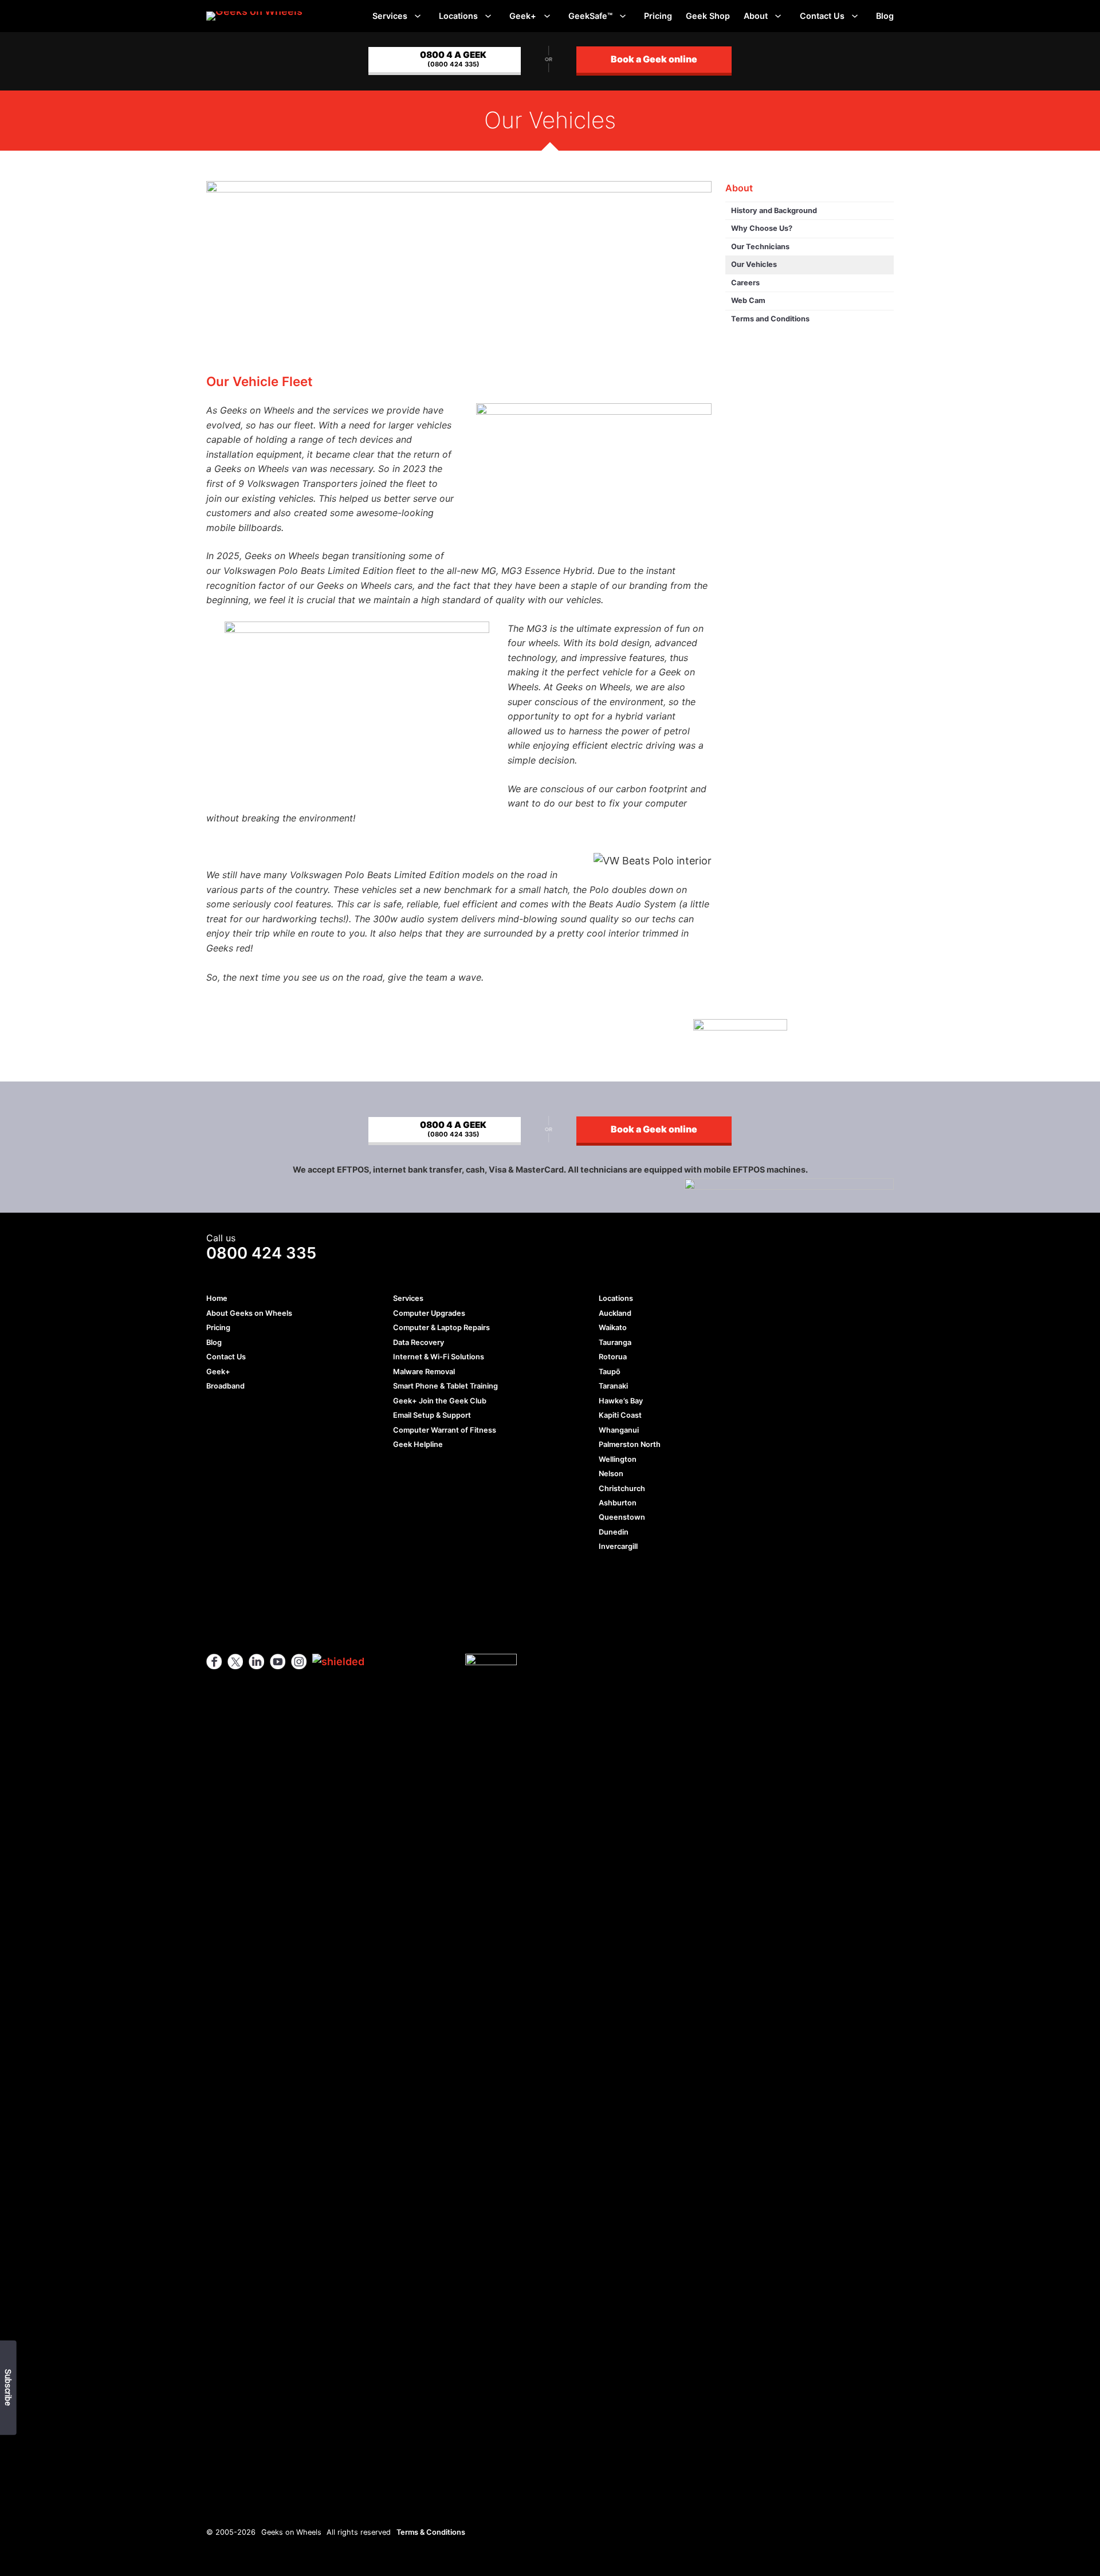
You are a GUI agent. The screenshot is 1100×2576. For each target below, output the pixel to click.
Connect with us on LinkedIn (256, 1661)
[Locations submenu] (488, 16)
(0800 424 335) (453, 58)
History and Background (774, 211)
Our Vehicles (754, 264)
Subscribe (7, 2388)
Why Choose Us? (762, 228)
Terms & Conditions (431, 2532)
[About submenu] (778, 16)
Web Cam (748, 300)
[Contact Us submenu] (855, 16)
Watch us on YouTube (278, 1661)
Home (217, 1298)
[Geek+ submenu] (547, 16)
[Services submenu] (418, 16)
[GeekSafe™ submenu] (623, 16)
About (739, 188)
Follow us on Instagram (299, 1661)
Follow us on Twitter (235, 1661)
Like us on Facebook (214, 1661)
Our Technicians (760, 247)
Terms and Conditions (770, 319)
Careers (745, 283)
